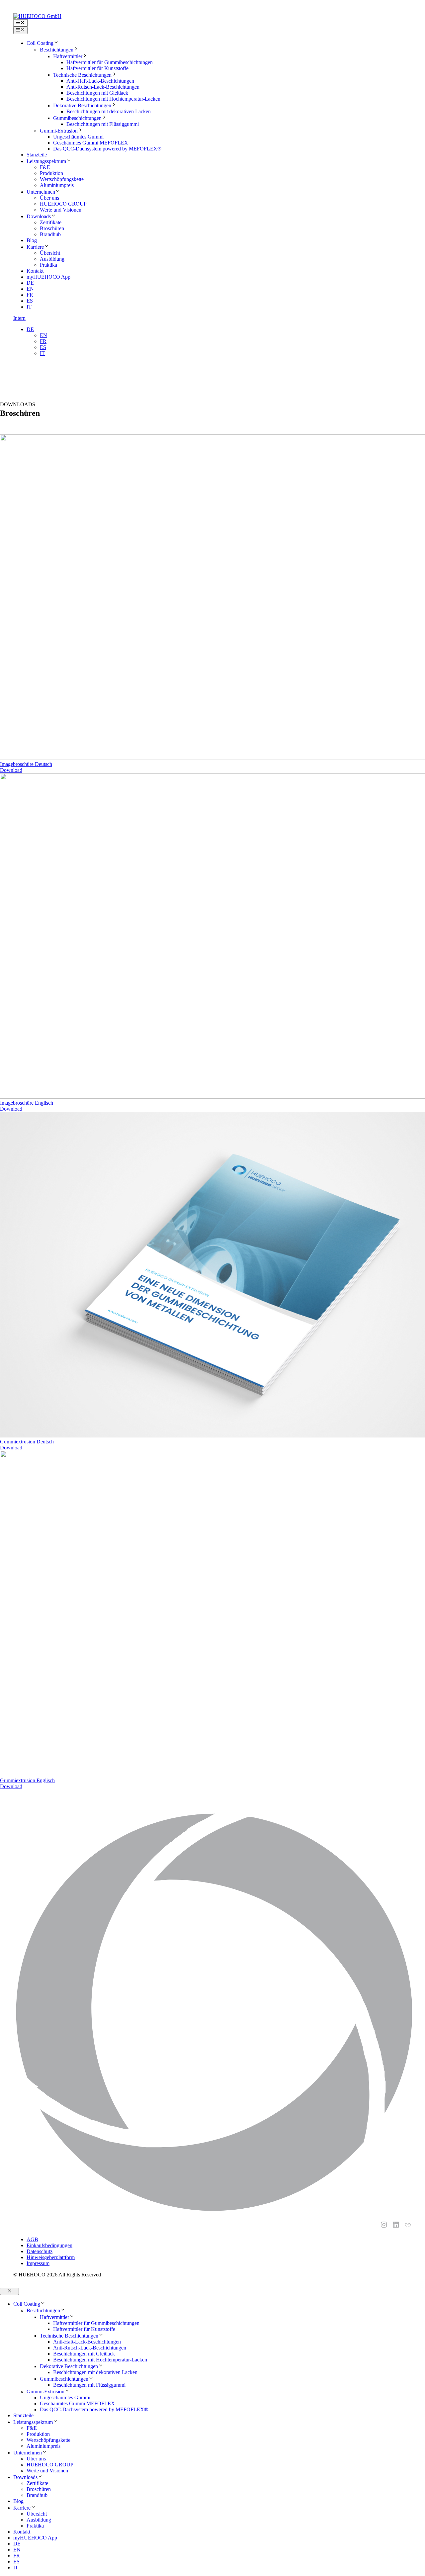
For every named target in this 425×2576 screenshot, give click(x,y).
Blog (32, 240)
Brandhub (50, 234)
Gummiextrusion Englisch (27, 1780)
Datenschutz (40, 2251)
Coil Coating (40, 43)
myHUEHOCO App (48, 277)
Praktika (48, 265)
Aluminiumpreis (57, 185)
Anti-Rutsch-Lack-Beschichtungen (103, 87)
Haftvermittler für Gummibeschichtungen (110, 62)
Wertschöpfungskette (62, 179)
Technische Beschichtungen (82, 75)
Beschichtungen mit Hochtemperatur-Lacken (113, 99)
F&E (45, 167)
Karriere (35, 247)
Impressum (38, 2263)
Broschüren (52, 228)
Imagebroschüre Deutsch (26, 764)
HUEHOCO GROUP (63, 204)
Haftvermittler (68, 56)
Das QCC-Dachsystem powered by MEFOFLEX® (107, 149)
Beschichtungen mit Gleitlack (97, 93)
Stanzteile (37, 155)
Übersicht (50, 253)
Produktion (51, 173)
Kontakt (35, 271)
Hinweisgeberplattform (51, 2257)
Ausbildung (52, 259)
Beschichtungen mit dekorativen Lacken (109, 111)
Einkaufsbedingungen (49, 2245)
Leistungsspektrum (46, 161)
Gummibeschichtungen (77, 118)
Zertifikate (51, 222)
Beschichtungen (57, 50)
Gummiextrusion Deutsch (27, 1442)
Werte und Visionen (61, 210)
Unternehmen (41, 192)
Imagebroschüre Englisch (27, 1103)
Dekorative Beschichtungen (82, 105)
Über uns (49, 198)
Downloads (39, 216)
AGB (32, 2239)
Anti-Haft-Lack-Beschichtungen (100, 81)
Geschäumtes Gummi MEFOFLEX (91, 143)
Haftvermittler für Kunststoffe (97, 68)
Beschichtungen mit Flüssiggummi (103, 124)
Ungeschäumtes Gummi (78, 137)
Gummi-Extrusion (59, 131)
